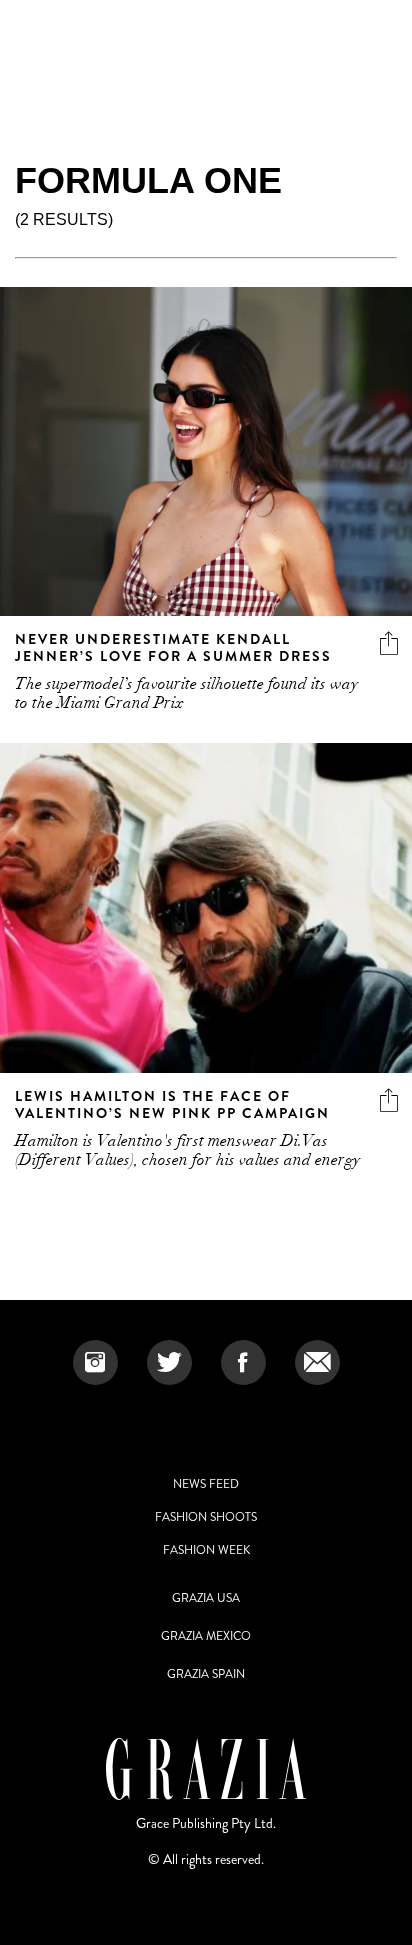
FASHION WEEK (206, 1550)
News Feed (206, 1484)
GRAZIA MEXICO (206, 1636)
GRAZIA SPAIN (206, 1674)
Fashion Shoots (206, 1517)
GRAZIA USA (206, 1598)
